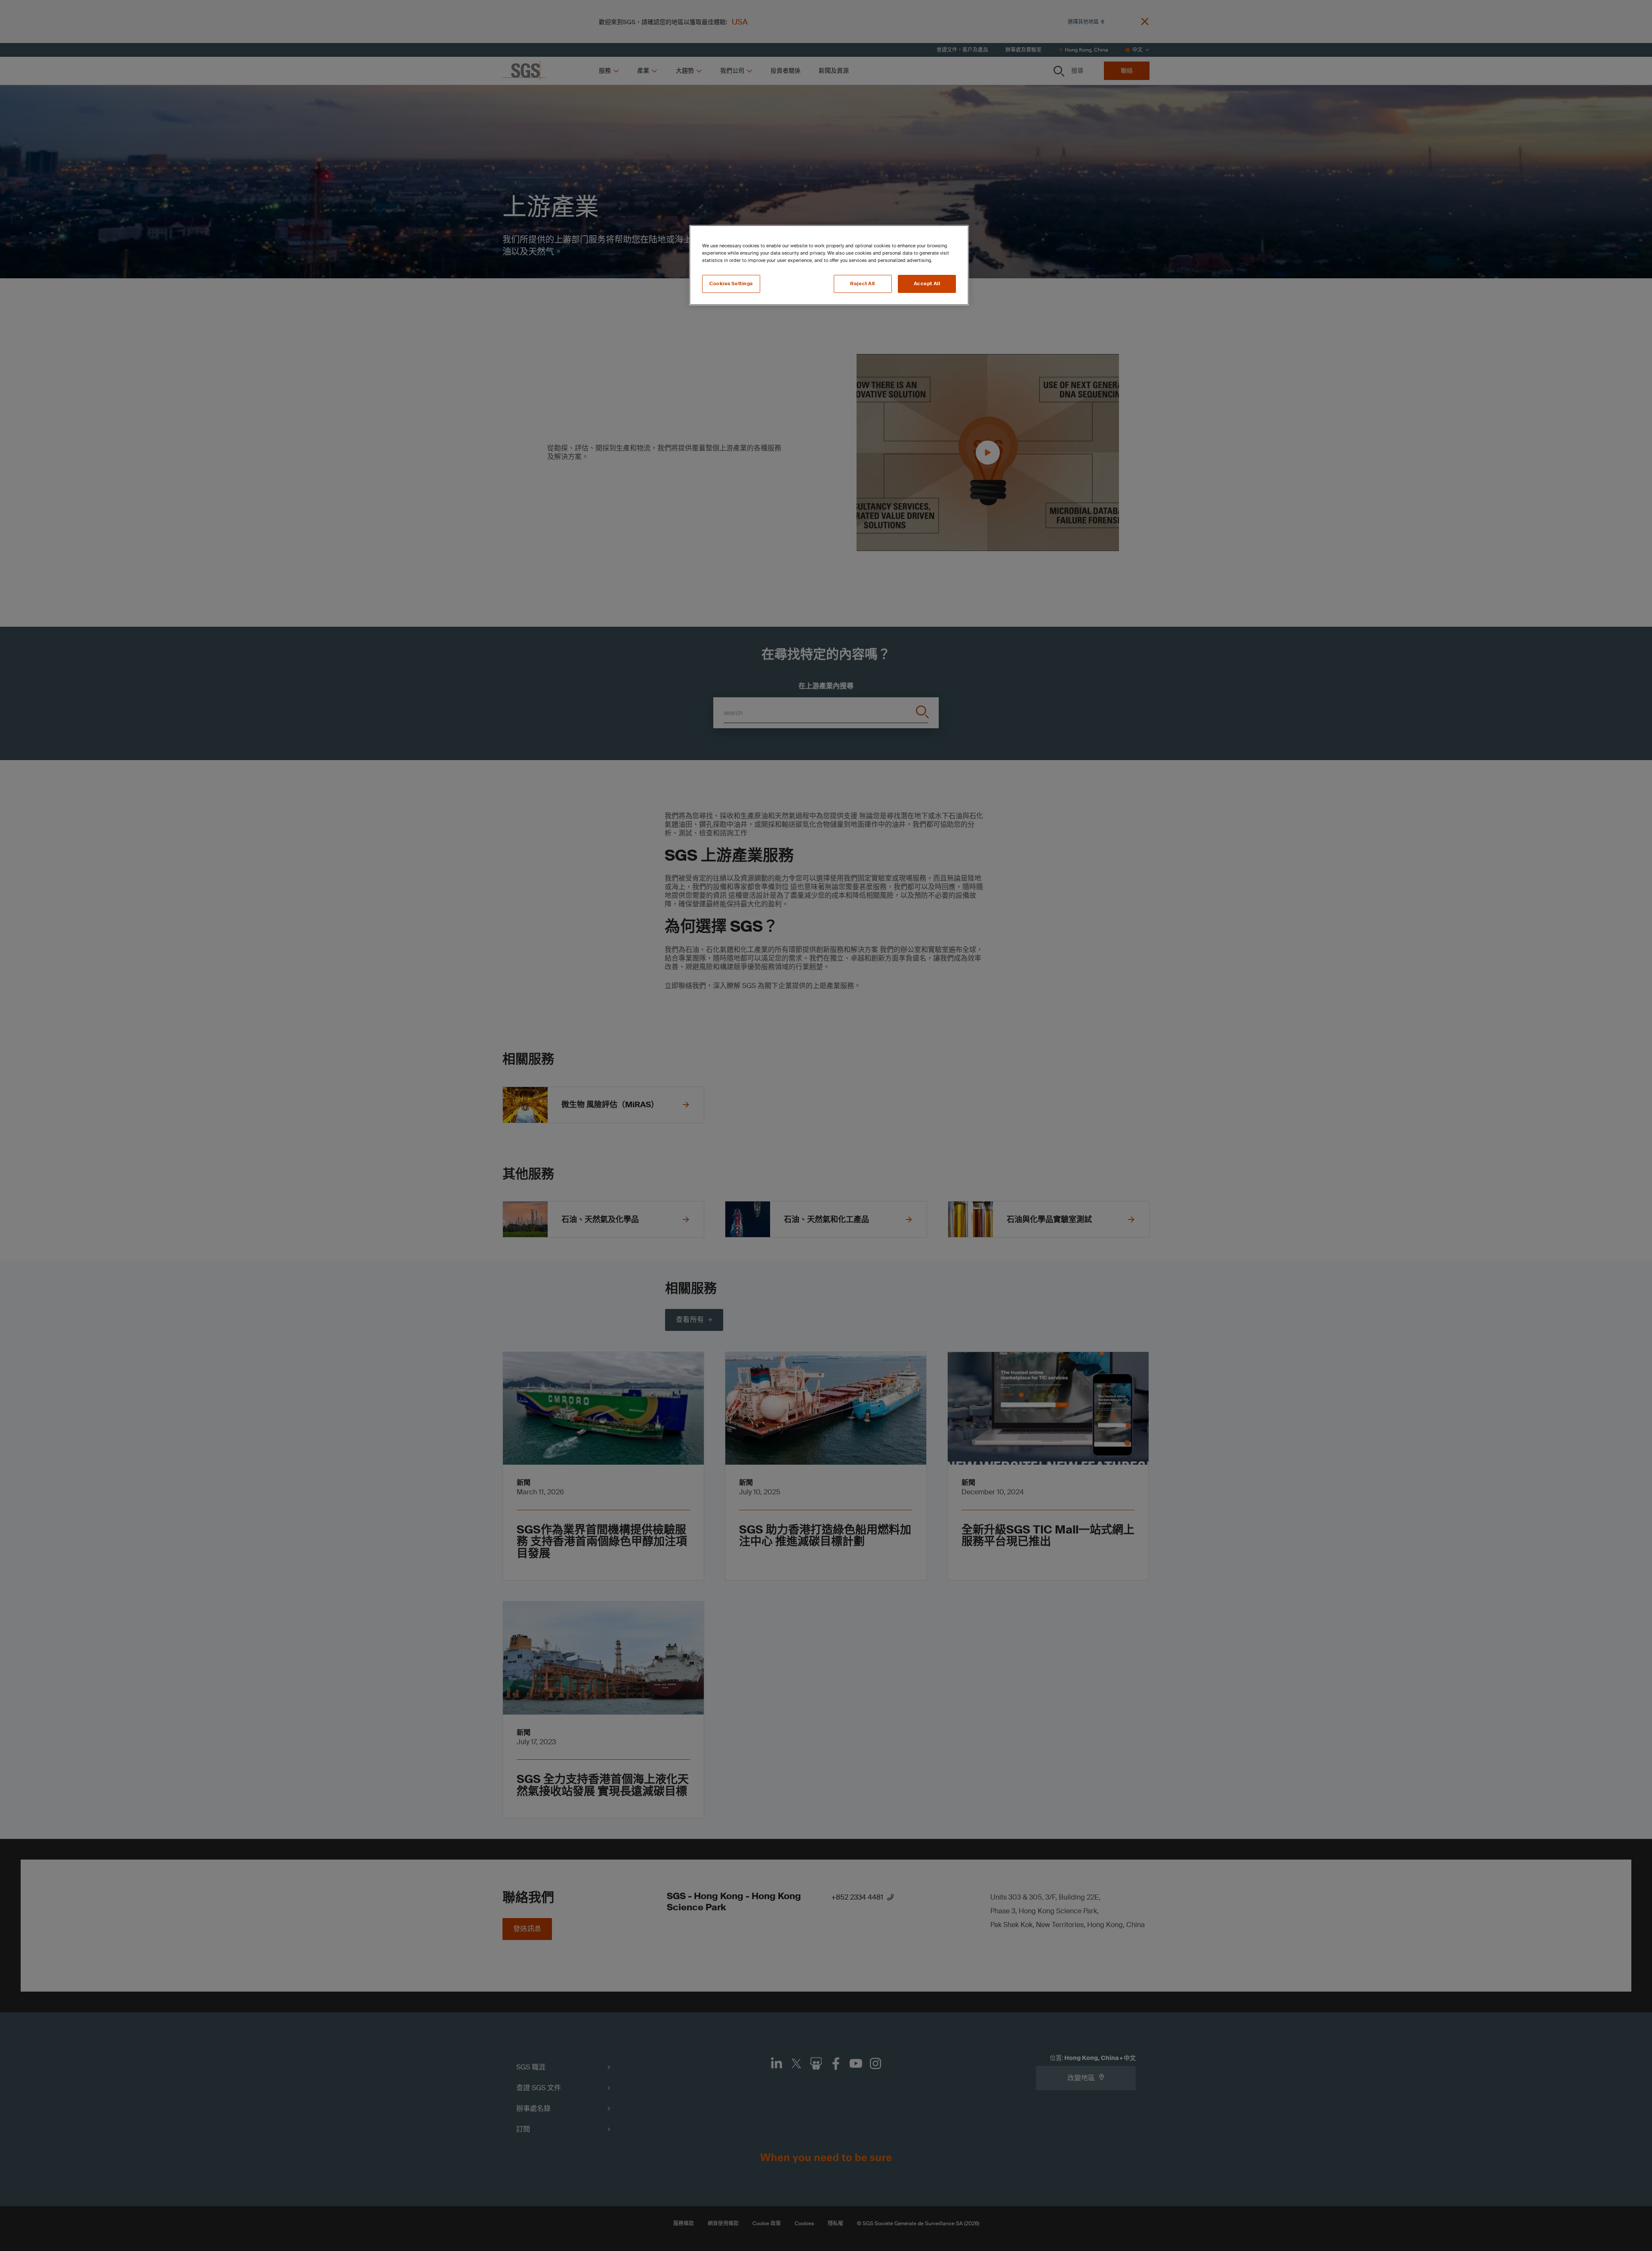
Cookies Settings (731, 284)
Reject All (863, 284)
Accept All (927, 284)
